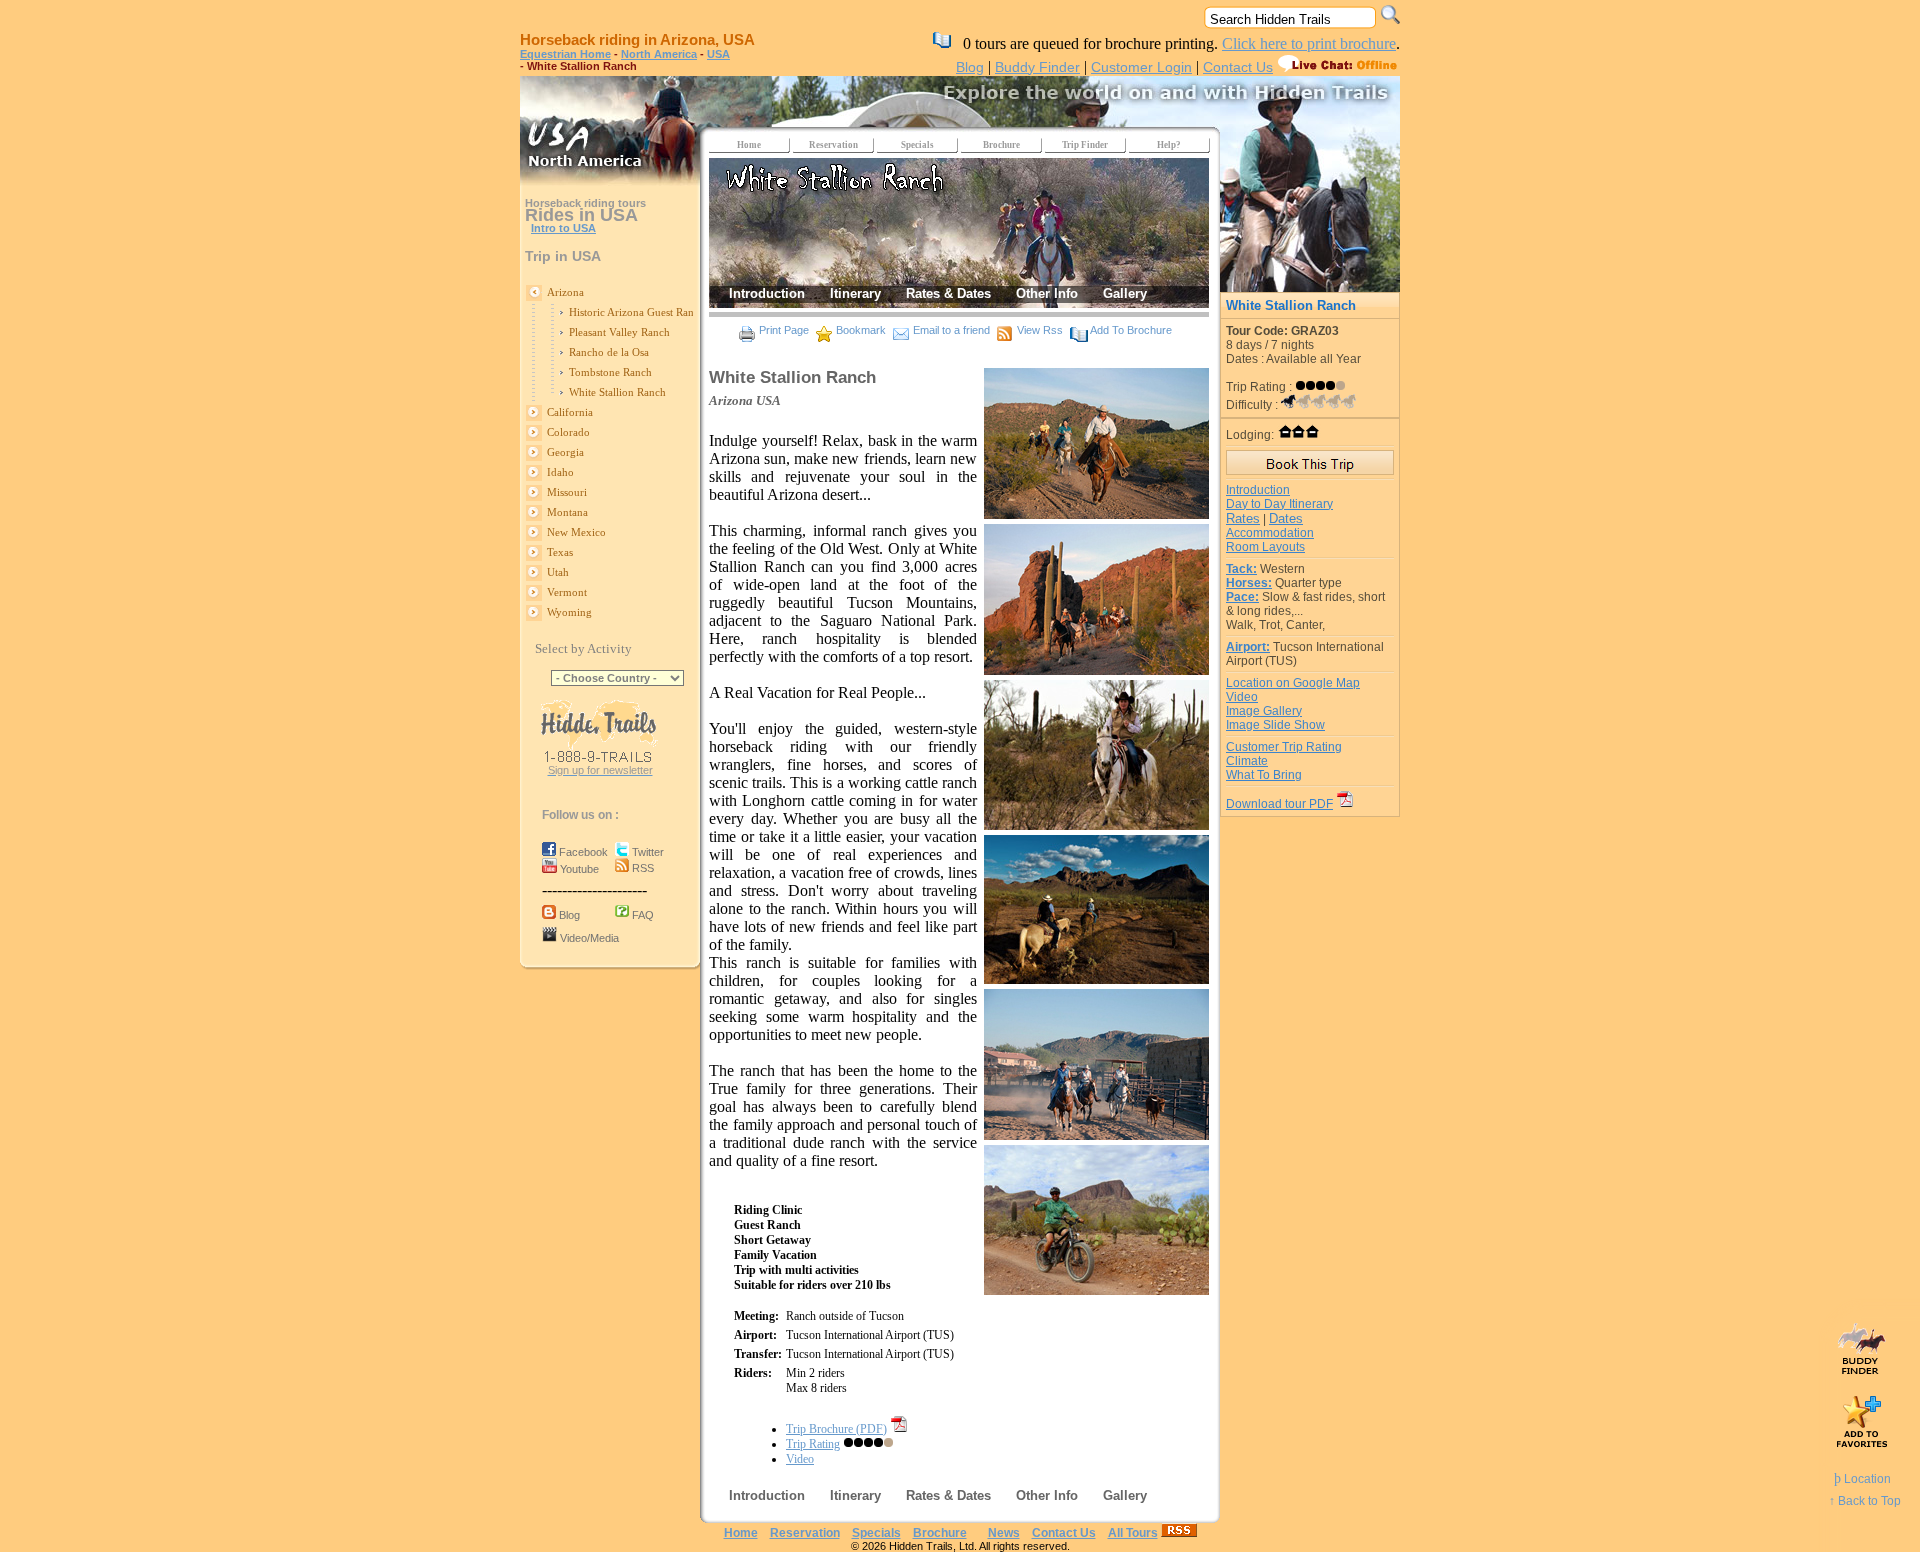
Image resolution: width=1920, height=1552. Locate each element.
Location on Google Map (1293, 683)
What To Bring (1264, 775)
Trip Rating (813, 1444)
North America (659, 54)
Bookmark (861, 330)
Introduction (1258, 490)
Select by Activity (583, 648)
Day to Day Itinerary (1279, 504)
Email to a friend (951, 330)
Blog (970, 67)
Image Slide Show (1275, 725)
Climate (1247, 761)
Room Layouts (1265, 547)
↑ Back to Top (1865, 1501)
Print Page (784, 330)
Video (800, 1459)
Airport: (1248, 647)
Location (1862, 1479)
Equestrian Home (565, 54)
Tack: (1241, 569)
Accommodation (1270, 533)
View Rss (1040, 330)
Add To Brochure (1131, 330)
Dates (1286, 518)
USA (718, 54)
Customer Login (1141, 67)
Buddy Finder (1037, 67)
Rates (1243, 518)
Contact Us (1238, 67)
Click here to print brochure (1309, 43)
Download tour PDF (1279, 804)
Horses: (1249, 583)
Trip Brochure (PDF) (836, 1429)
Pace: (1242, 597)
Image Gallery (1264, 711)
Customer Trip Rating (1284, 747)
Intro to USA (563, 228)
